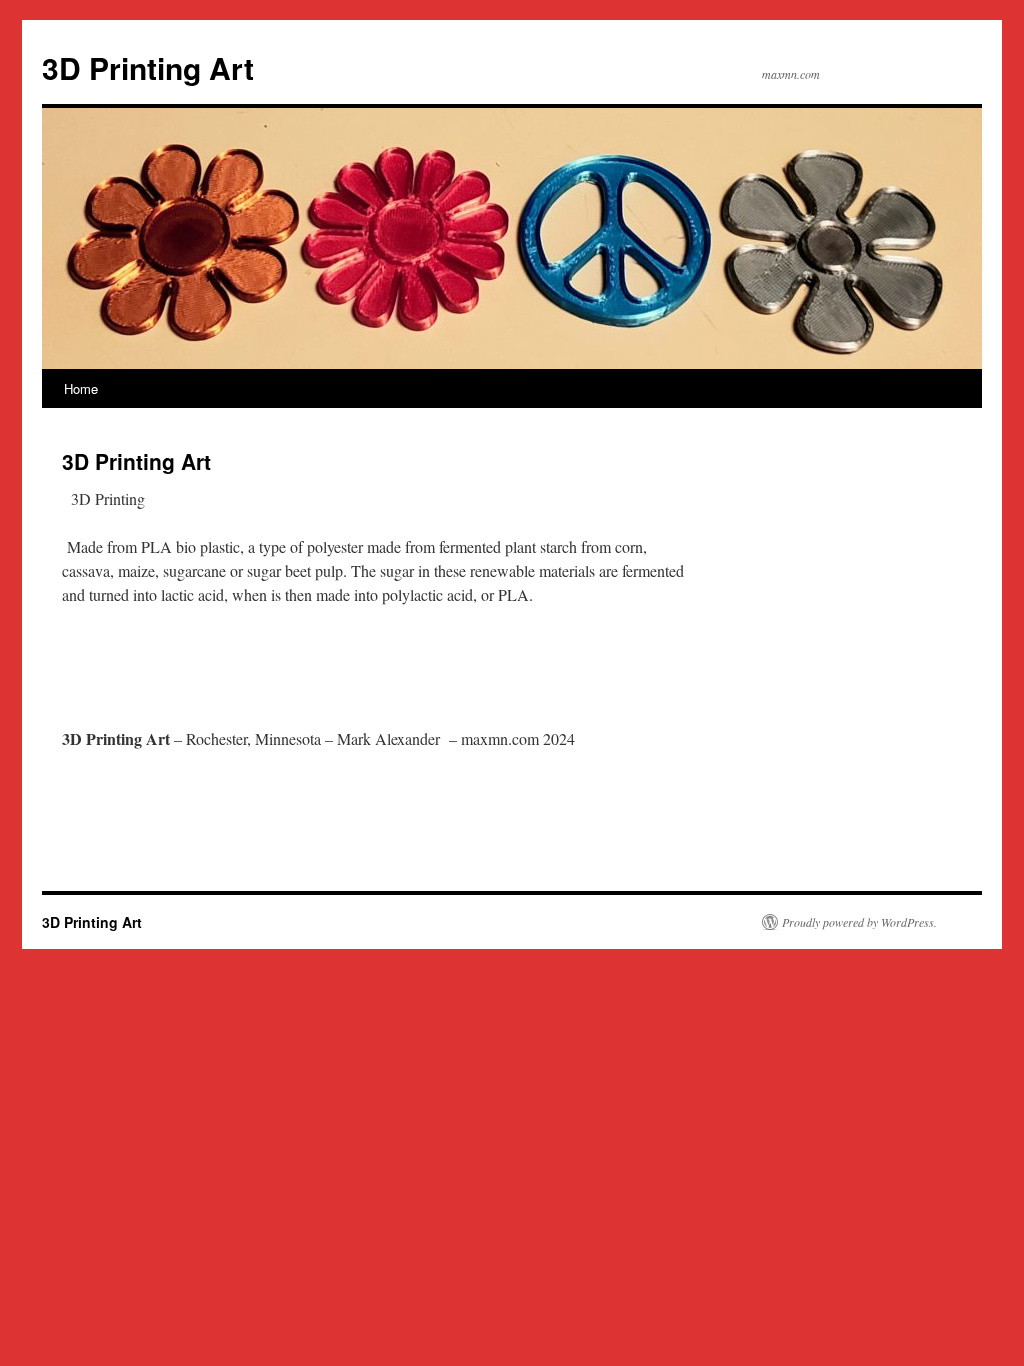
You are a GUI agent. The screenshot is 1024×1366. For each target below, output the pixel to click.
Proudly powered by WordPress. (859, 922)
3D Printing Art (148, 67)
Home (81, 388)
